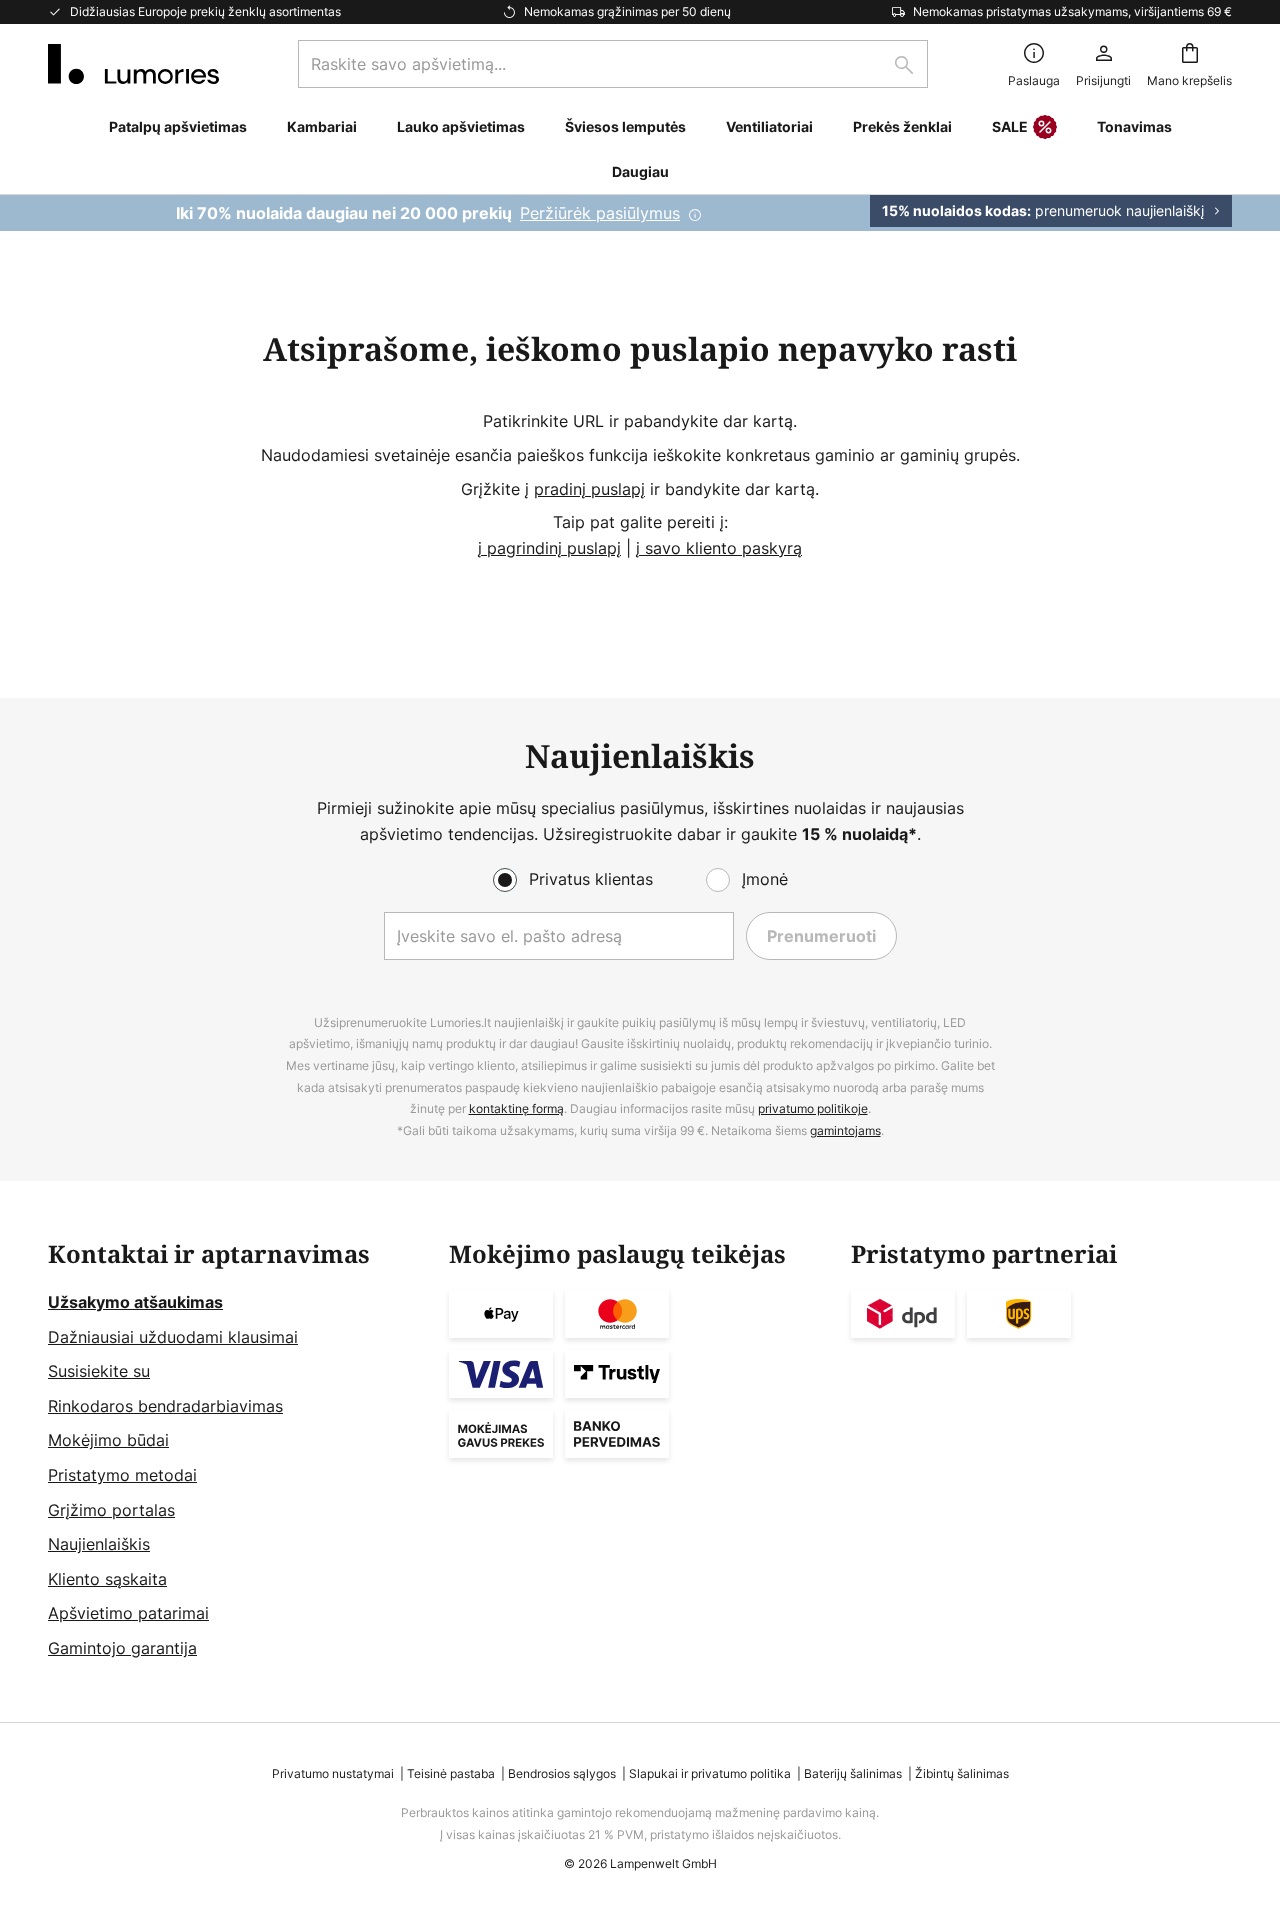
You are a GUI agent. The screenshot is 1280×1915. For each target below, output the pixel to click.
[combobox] (613, 64)
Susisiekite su (99, 1371)
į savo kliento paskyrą (719, 548)
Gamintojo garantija (122, 1648)
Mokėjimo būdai (108, 1440)
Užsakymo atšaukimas (135, 1302)
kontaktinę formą (516, 1108)
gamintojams (845, 1130)
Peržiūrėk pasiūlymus (600, 213)
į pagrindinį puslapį (549, 548)
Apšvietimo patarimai (128, 1613)
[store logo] (133, 64)
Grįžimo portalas (111, 1510)
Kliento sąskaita (107, 1579)
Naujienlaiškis (99, 1544)
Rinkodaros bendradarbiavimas (165, 1406)
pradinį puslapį (589, 489)
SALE (1010, 126)
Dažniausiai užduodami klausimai (173, 1337)
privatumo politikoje (813, 1108)
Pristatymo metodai (122, 1475)
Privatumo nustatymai (333, 1773)
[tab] (238, 1451)
